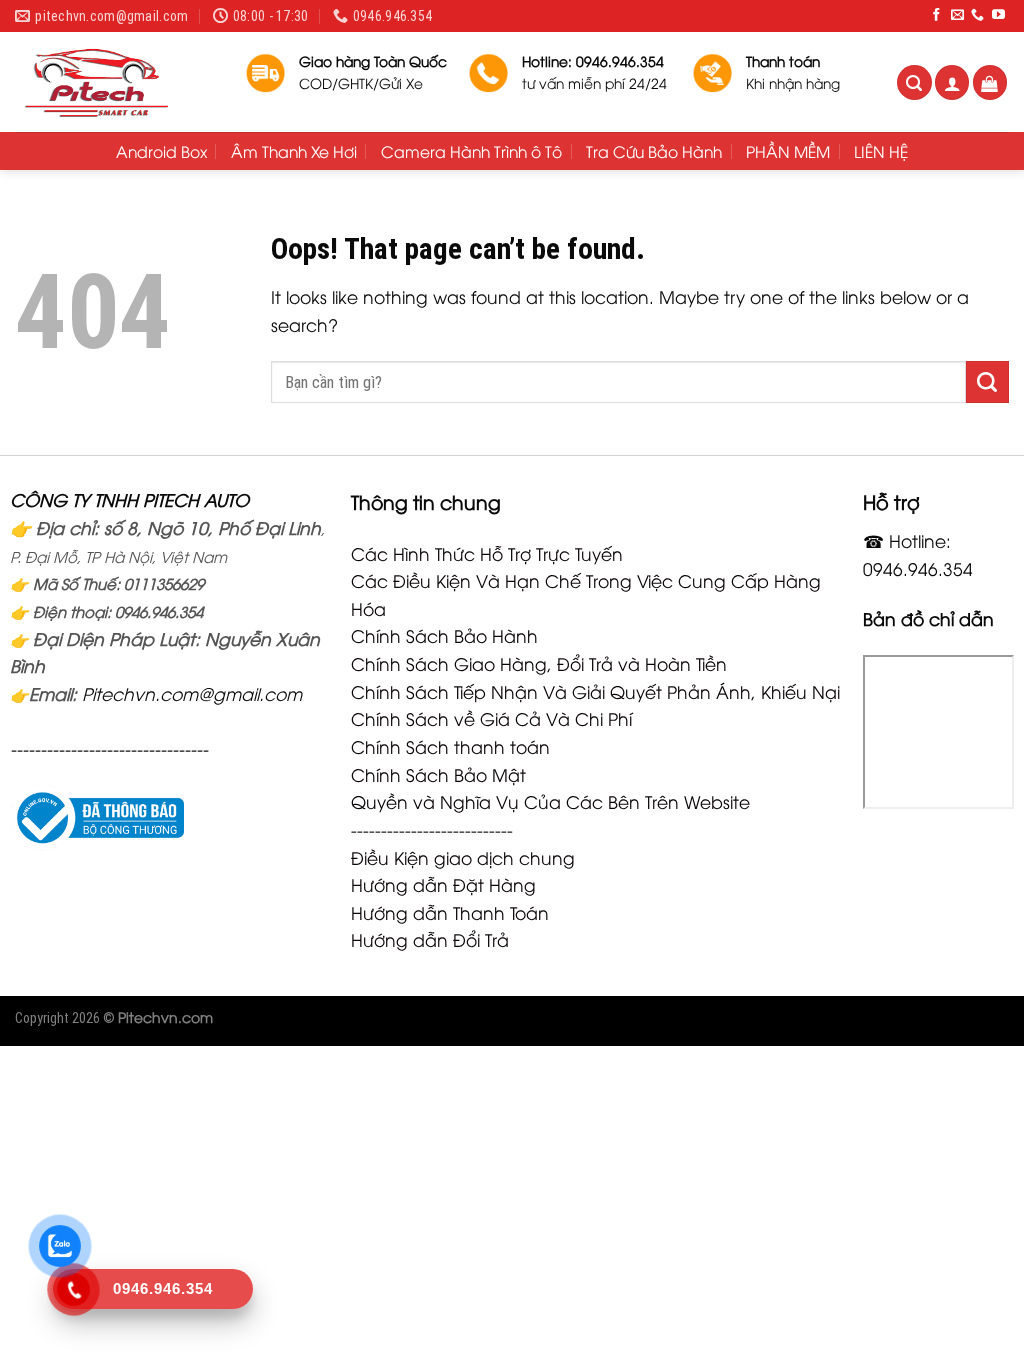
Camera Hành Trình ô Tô (471, 151)
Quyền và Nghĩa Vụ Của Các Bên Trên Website (550, 801)
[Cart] (990, 82)
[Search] (914, 82)
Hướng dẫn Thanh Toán (450, 912)
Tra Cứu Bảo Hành (654, 151)
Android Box (161, 151)
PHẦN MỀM (788, 151)
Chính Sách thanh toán (450, 746)
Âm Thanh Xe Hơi (294, 151)
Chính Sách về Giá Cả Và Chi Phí (491, 718)
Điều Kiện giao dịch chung (463, 857)
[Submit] (987, 382)
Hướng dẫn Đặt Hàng (443, 884)
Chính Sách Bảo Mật (438, 774)
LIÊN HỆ (881, 151)
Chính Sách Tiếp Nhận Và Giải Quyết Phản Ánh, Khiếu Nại (595, 691)
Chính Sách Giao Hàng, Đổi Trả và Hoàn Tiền (539, 663)
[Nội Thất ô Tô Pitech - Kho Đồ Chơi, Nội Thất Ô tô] (115, 82)
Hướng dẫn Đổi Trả (430, 939)
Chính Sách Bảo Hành (444, 635)
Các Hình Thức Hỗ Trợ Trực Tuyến (487, 553)
